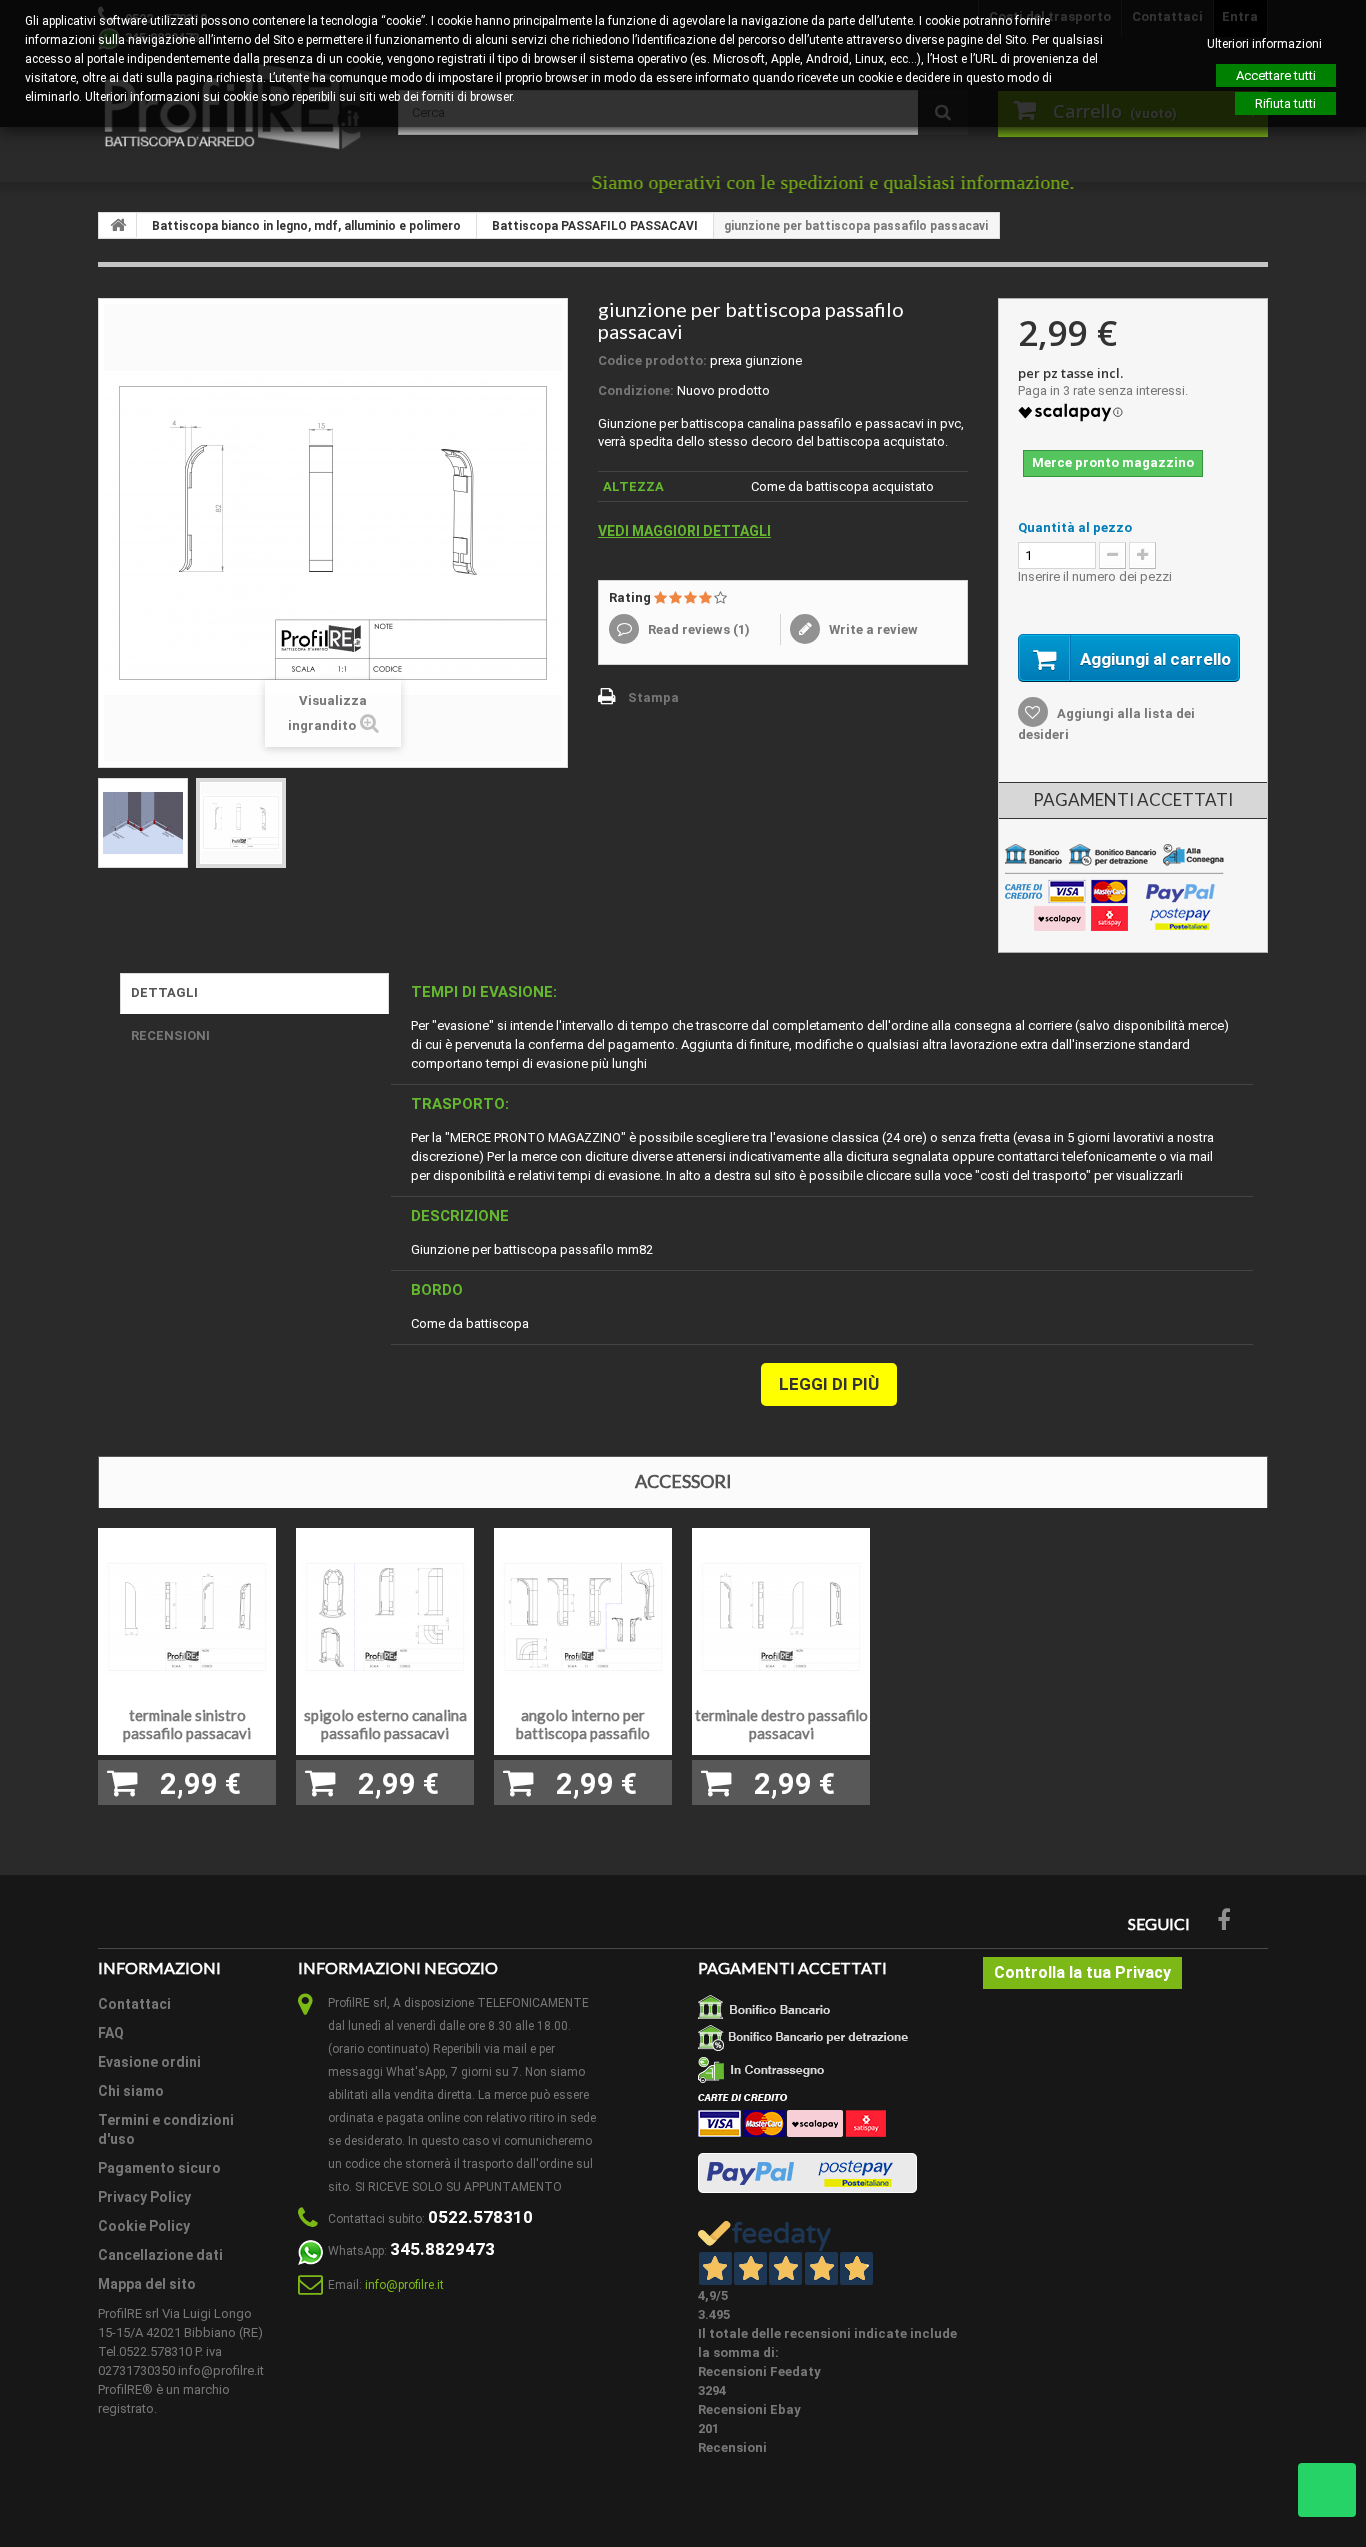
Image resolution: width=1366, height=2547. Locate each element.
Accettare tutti (1276, 75)
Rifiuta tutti (1285, 103)
